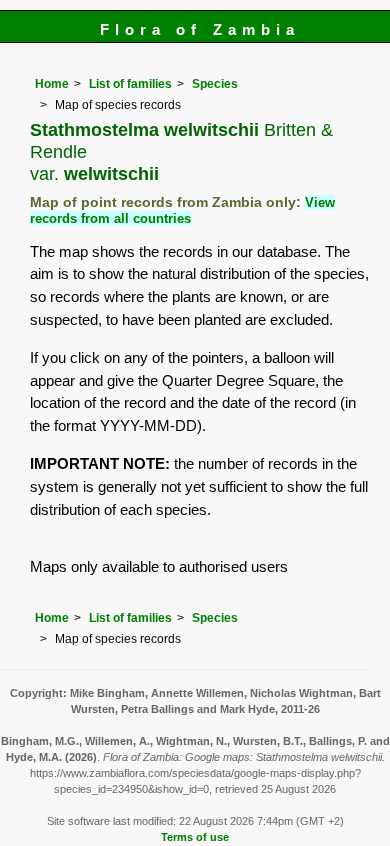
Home (52, 84)
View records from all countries (182, 210)
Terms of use (195, 837)
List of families (130, 84)
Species (215, 84)
